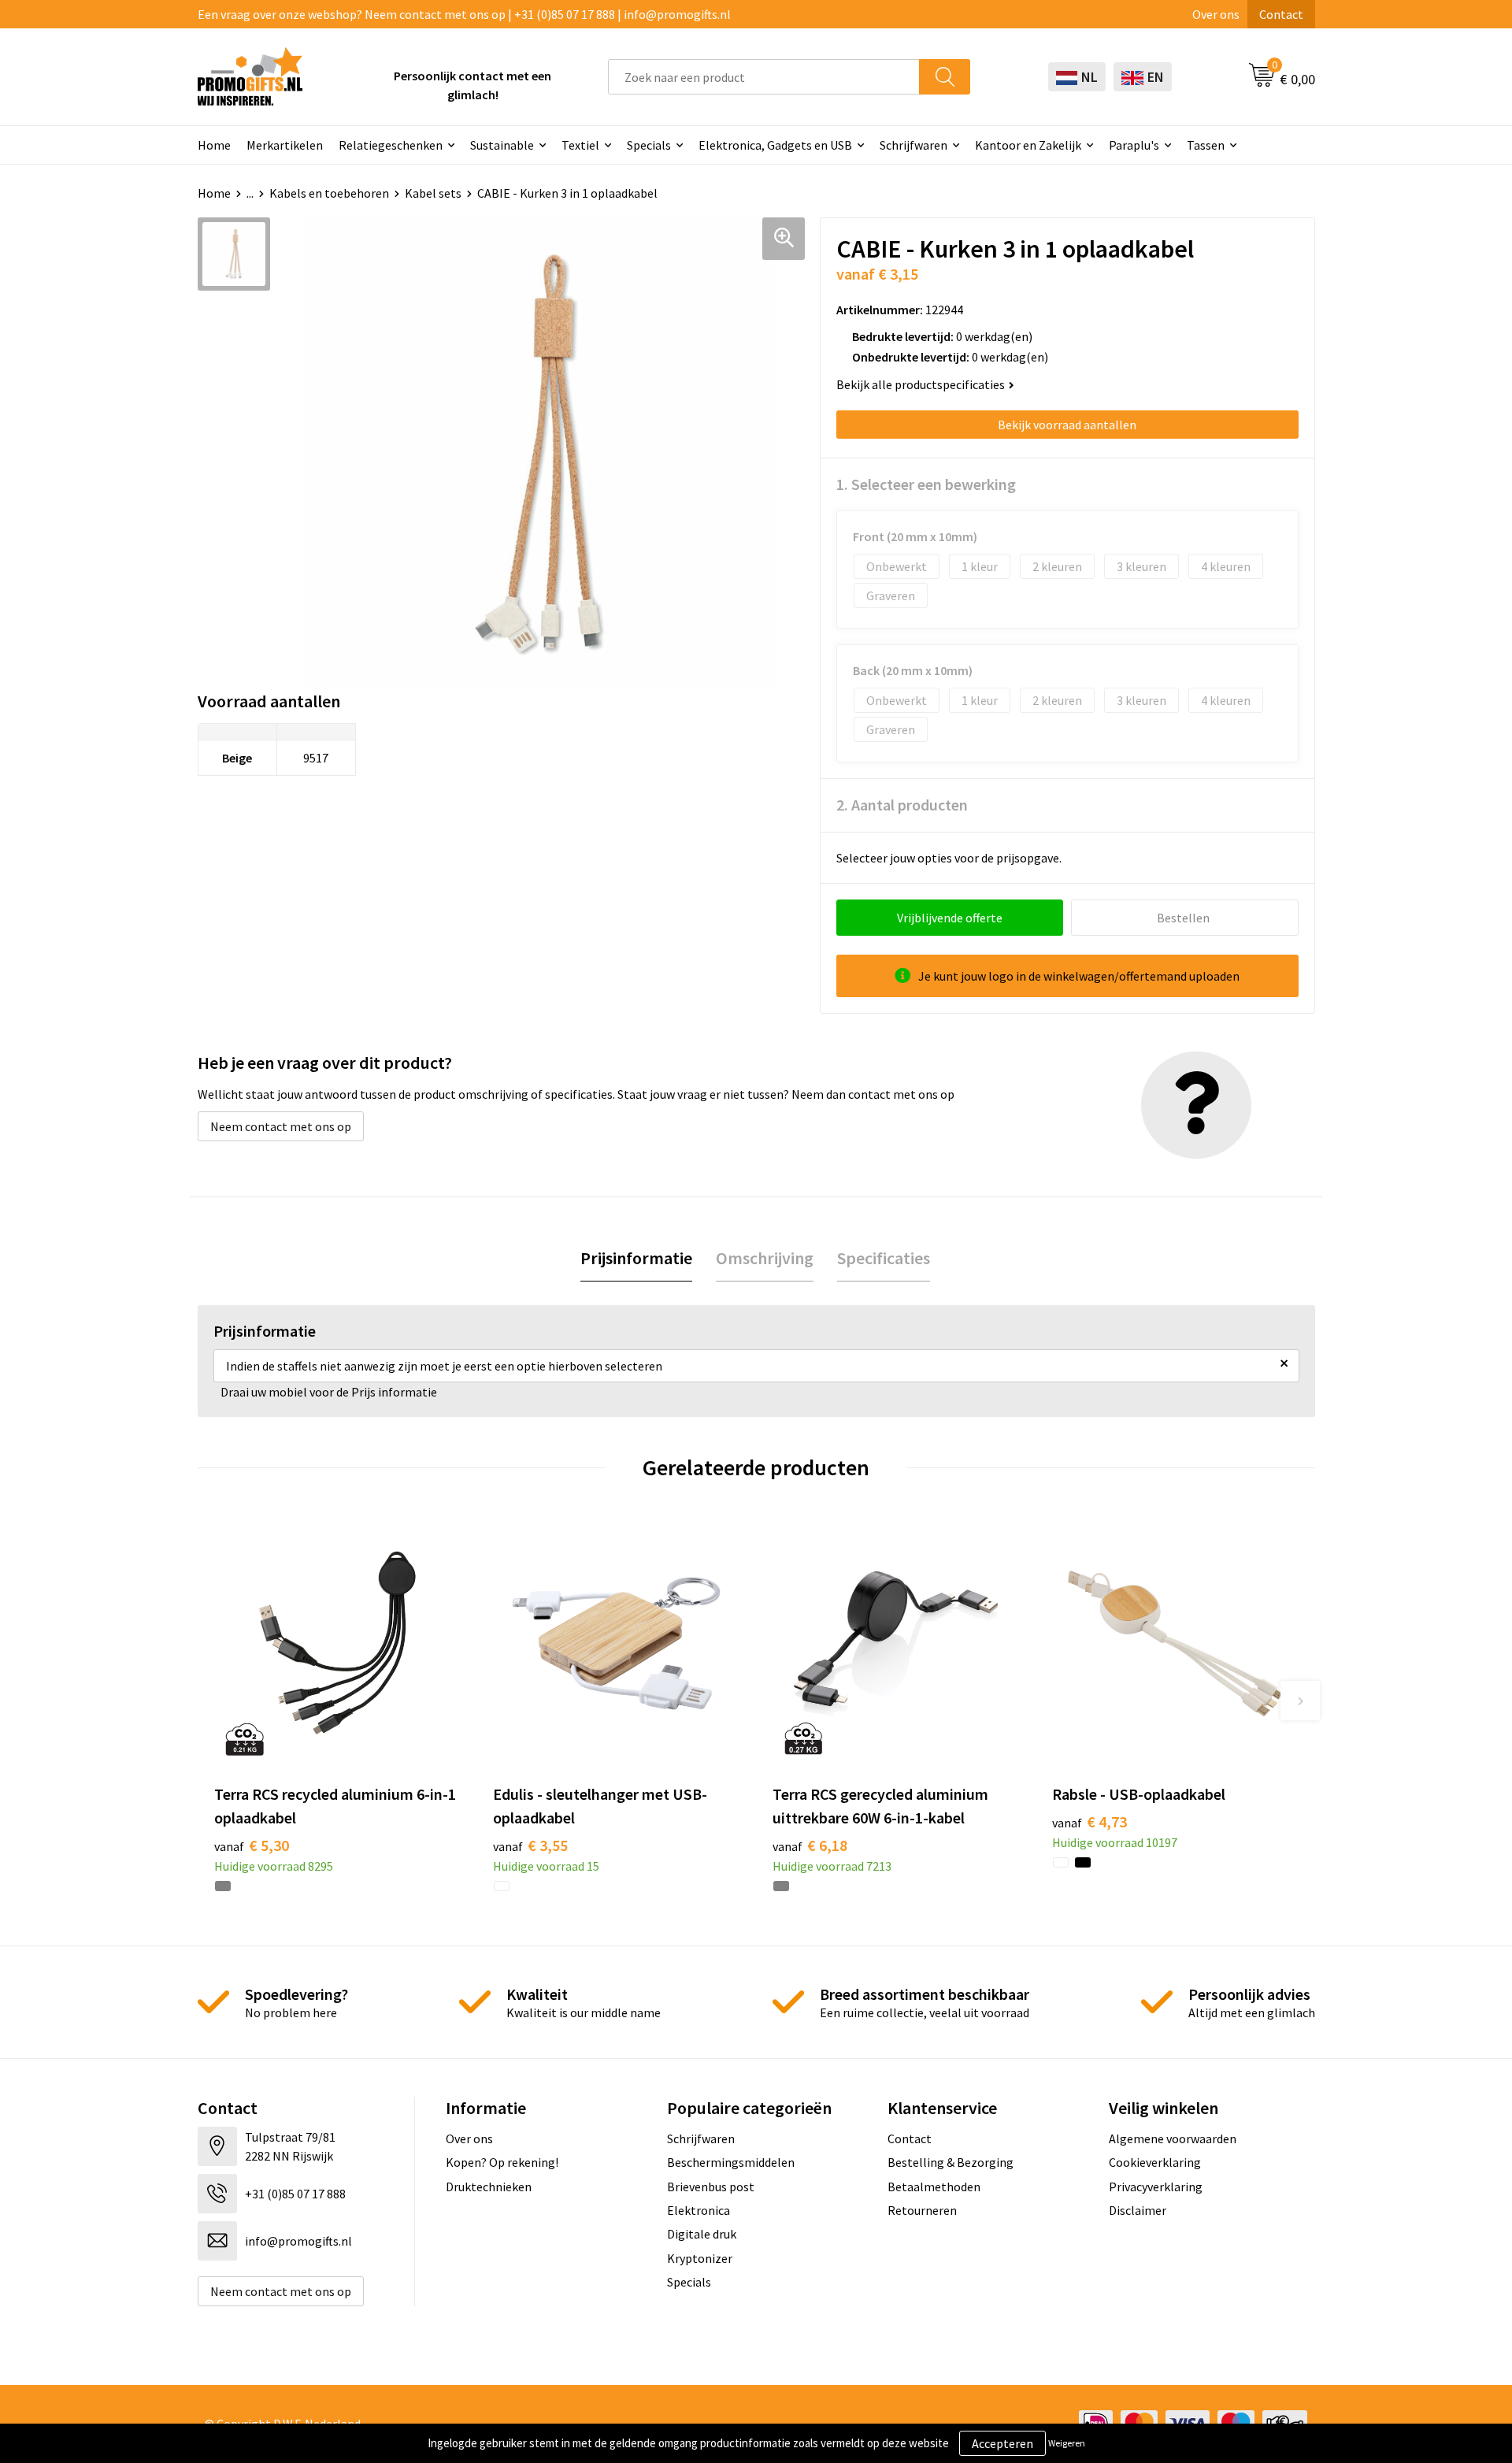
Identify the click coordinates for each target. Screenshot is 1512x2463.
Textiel (580, 145)
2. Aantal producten (902, 805)
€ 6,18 (810, 1845)
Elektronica (699, 2210)
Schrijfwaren (913, 145)
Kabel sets (433, 193)
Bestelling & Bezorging (951, 2162)
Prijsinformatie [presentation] (636, 1258)
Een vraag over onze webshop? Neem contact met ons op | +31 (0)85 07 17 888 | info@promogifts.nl (464, 14)
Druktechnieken (489, 2187)
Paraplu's (1134, 145)
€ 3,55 (530, 1845)
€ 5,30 (252, 1845)
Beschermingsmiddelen (731, 2162)
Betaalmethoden (934, 2187)
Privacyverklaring (1156, 2187)
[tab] (636, 1258)
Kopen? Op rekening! (502, 2162)
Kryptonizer (700, 2258)
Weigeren (1067, 2443)
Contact (1281, 14)
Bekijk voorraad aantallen (1067, 425)
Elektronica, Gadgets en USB (775, 145)
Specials (649, 145)
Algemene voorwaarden (1173, 2138)
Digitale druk (702, 2234)
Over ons (1216, 14)
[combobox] (764, 77)
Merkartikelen (285, 145)
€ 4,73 (1090, 1821)
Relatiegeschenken (391, 145)
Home (214, 145)
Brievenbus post (711, 2187)
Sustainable (502, 145)
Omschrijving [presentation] (765, 1258)
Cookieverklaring (1155, 2162)
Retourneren (922, 2210)
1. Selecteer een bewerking (926, 484)
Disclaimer (1138, 2210)
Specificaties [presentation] (884, 1258)
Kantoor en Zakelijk (1028, 145)
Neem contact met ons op (281, 1126)
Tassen (1206, 145)
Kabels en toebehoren (329, 193)
